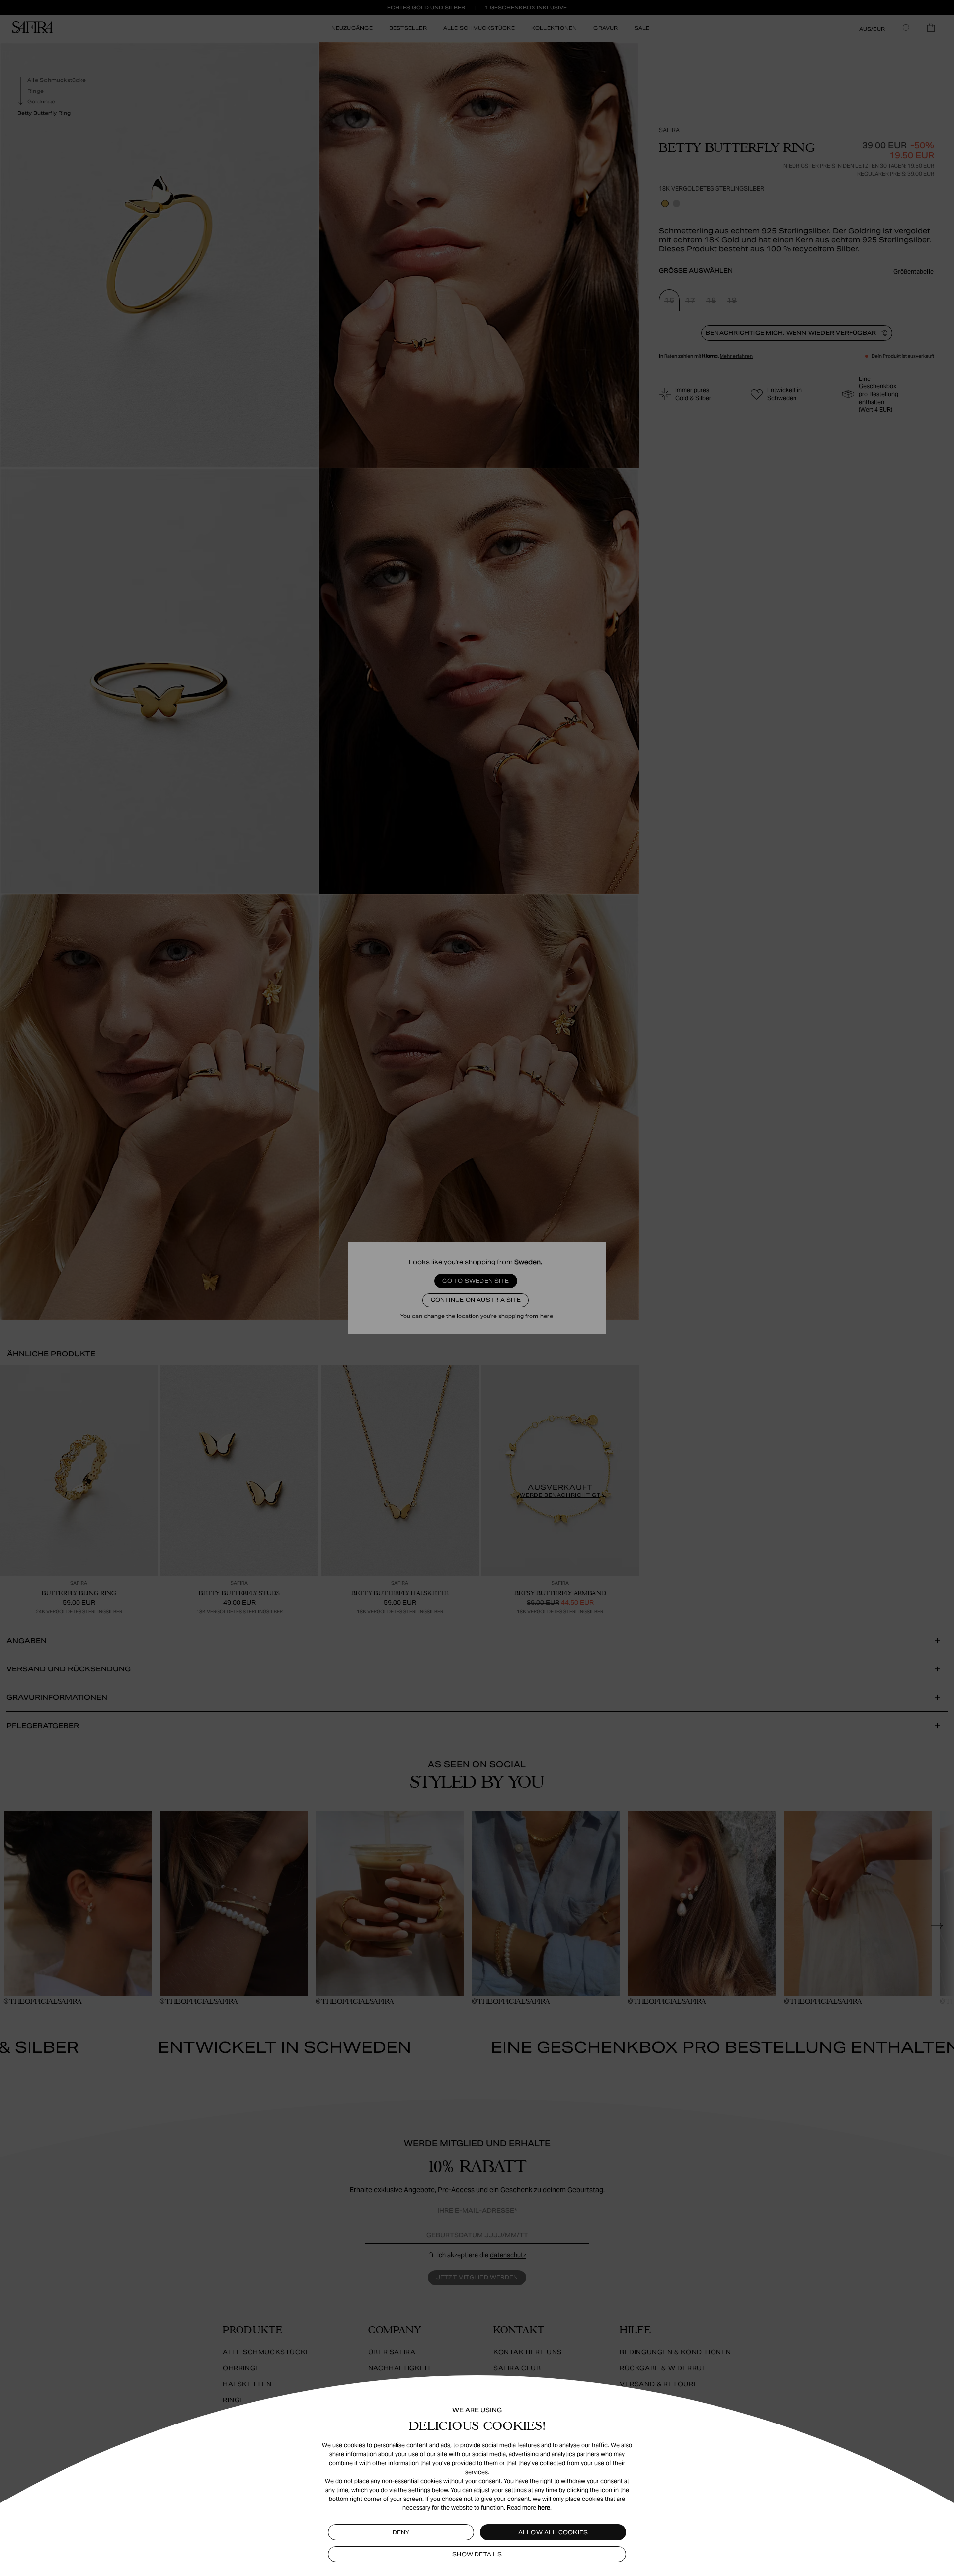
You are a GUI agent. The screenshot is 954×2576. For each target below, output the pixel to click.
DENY (401, 2532)
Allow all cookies (553, 2532)
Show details (477, 2554)
